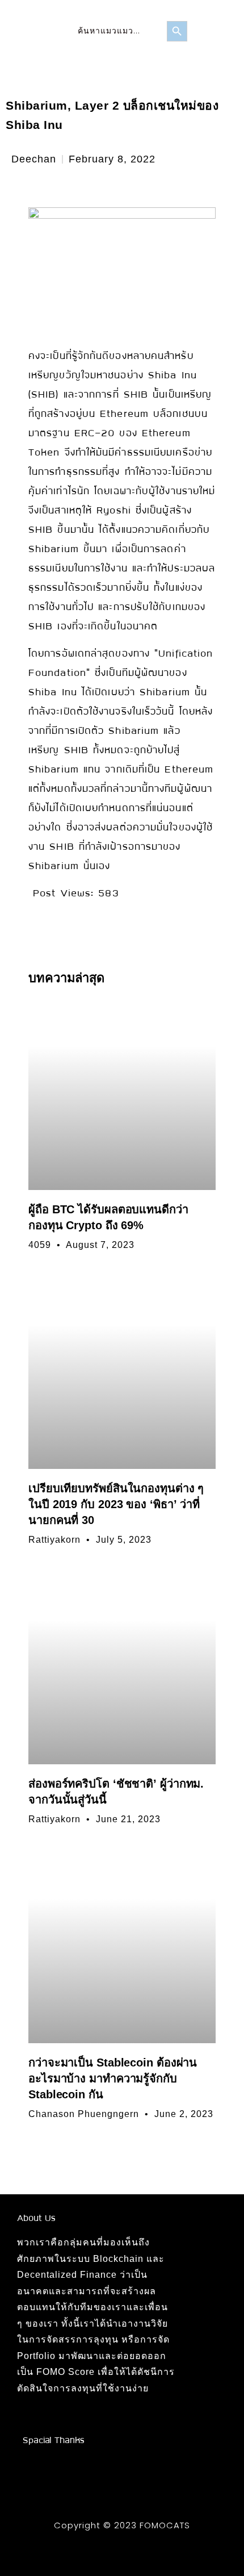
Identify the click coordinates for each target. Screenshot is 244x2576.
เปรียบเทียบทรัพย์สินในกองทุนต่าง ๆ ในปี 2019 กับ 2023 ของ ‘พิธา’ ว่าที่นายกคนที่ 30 (116, 1504)
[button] (205, 31)
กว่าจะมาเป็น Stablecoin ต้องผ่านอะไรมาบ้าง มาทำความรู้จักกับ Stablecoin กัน (113, 2078)
